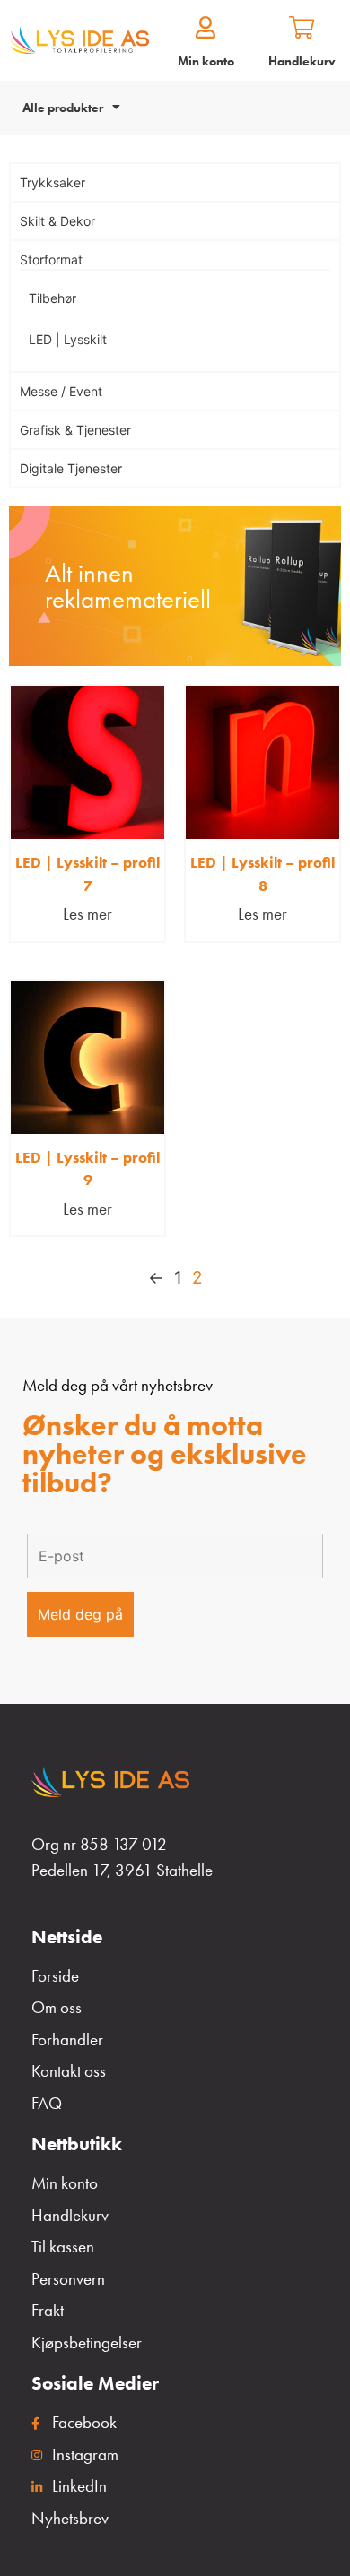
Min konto (206, 61)
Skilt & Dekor (57, 221)
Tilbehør (52, 298)
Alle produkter (63, 108)
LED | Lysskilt (68, 339)
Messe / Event (61, 391)
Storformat (51, 259)
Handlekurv (302, 61)
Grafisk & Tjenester (75, 430)
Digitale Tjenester (71, 468)
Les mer (87, 914)
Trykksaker (52, 182)
